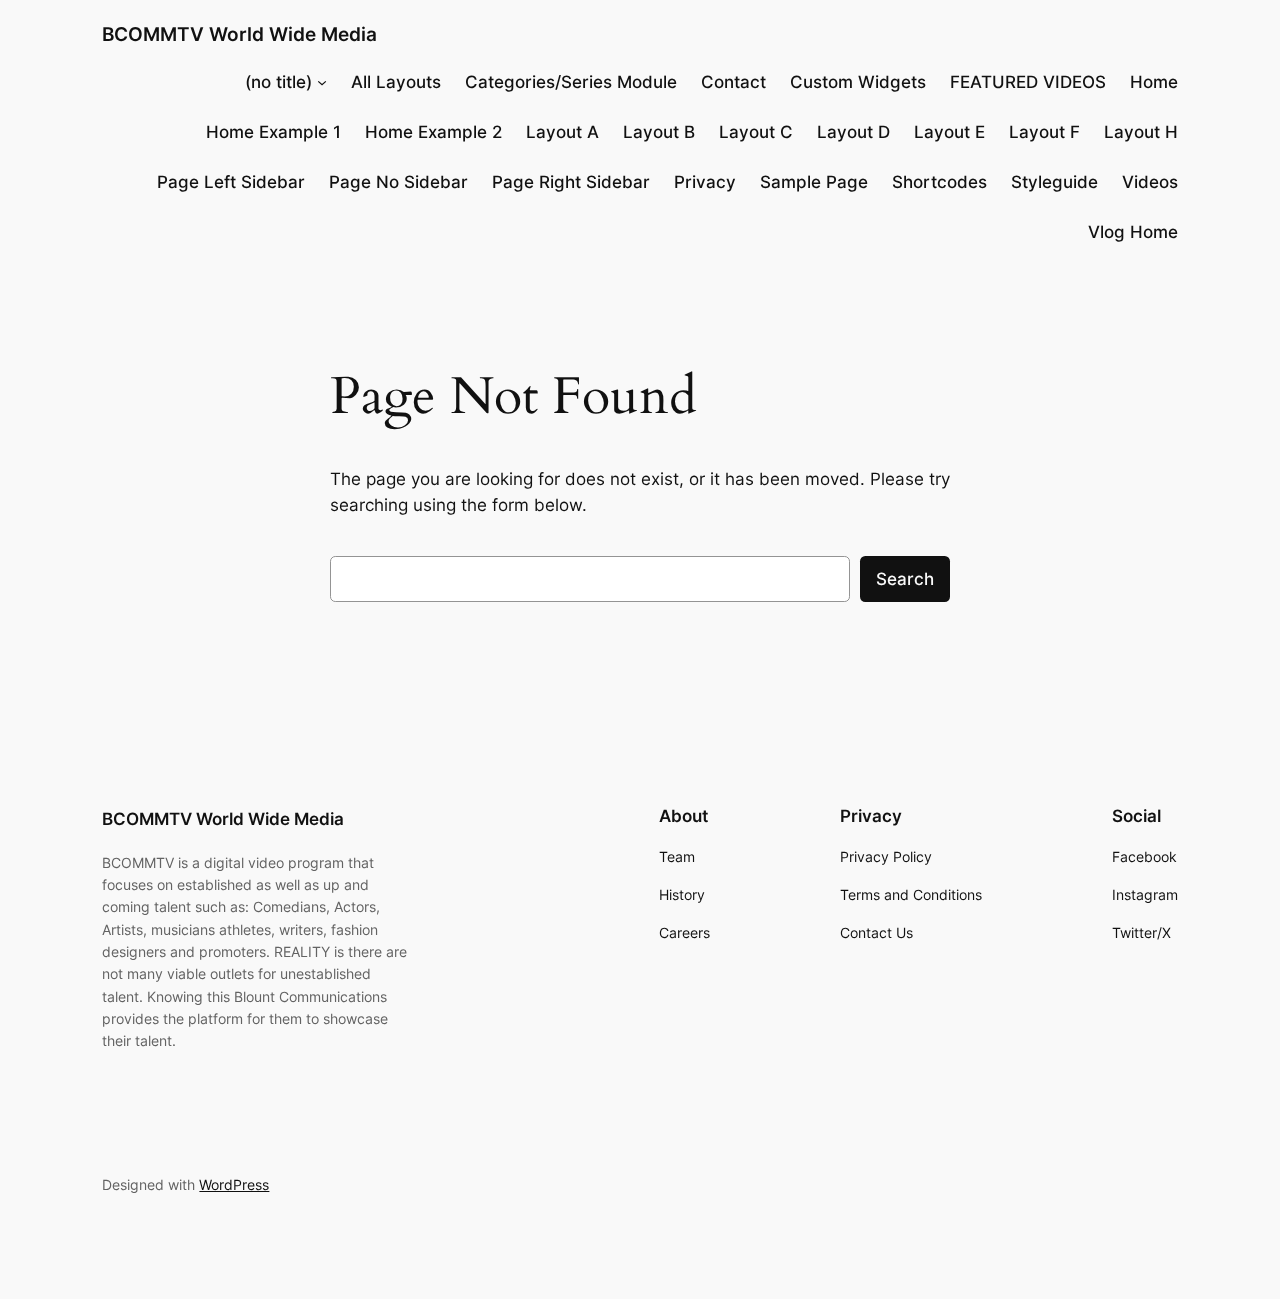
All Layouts (396, 82)
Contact (733, 82)
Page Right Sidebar (571, 182)
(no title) (278, 82)
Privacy (705, 182)
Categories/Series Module (571, 82)
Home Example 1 (273, 132)
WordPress (234, 1184)
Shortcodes (939, 182)
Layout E (949, 132)
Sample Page (814, 182)
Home (1154, 82)
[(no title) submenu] (322, 82)
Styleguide (1054, 182)
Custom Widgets (858, 82)
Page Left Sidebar (231, 182)
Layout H (1141, 132)
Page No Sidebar (398, 182)
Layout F (1044, 132)
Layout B (659, 132)
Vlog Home (1133, 232)
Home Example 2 (433, 132)
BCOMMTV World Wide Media (239, 34)
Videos (1150, 182)
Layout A (562, 132)
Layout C (756, 132)
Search (905, 579)
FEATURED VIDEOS (1028, 82)
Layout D (853, 132)
